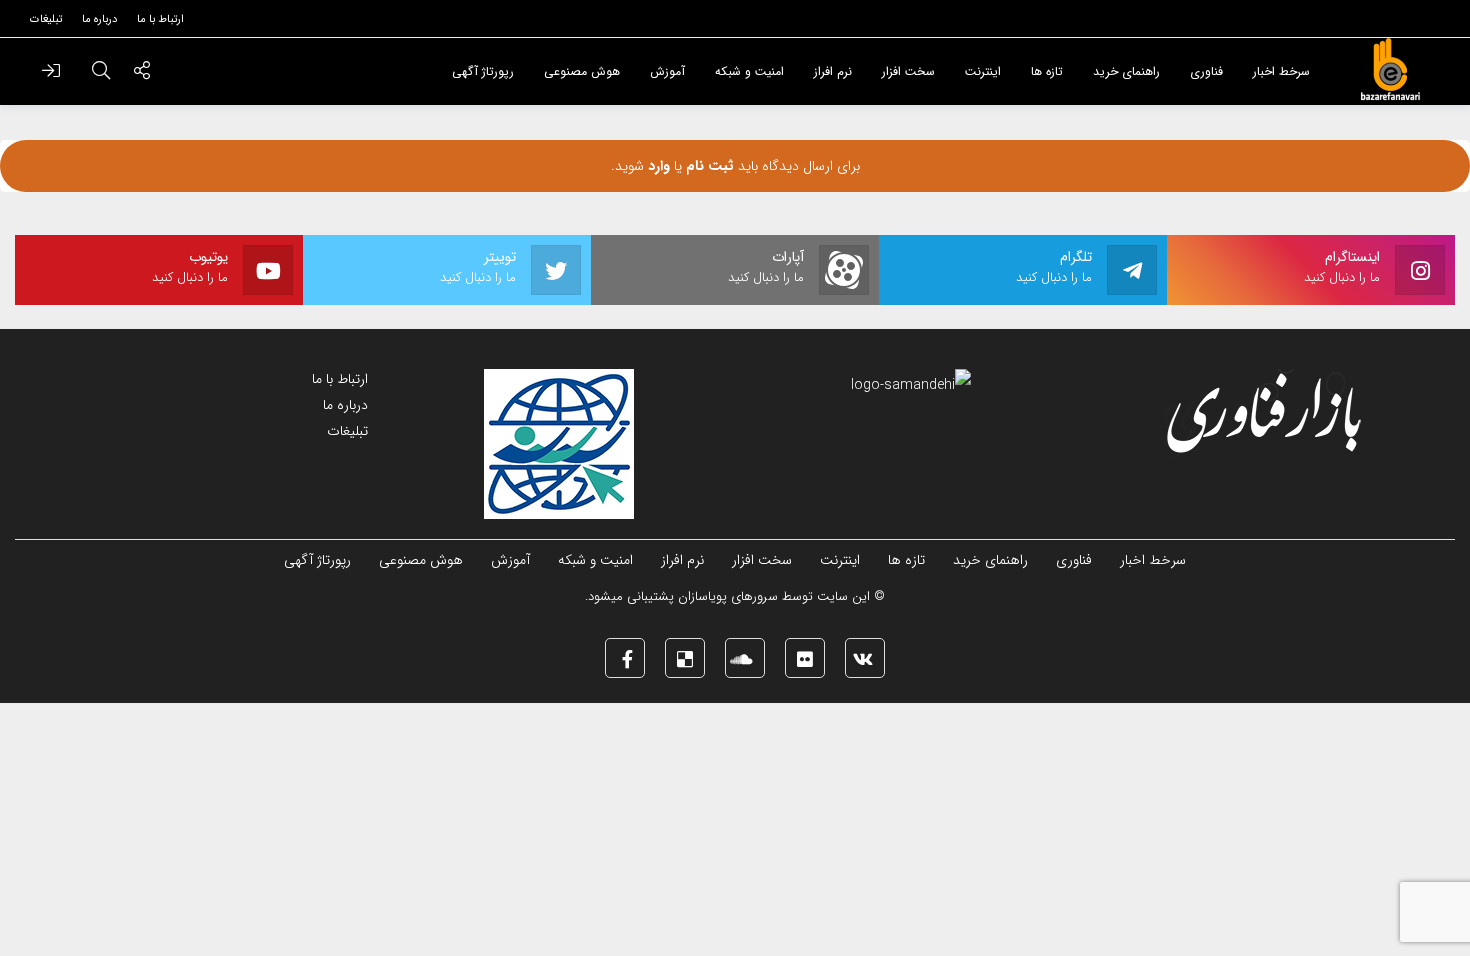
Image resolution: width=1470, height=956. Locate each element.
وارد (657, 166)
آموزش (510, 560)
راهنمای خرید (990, 560)
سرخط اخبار (1153, 560)
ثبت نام (708, 166)
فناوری (1074, 560)
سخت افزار (762, 560)
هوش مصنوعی (421, 560)
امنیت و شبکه (595, 560)
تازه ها (906, 560)
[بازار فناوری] (1390, 70)
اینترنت (840, 560)
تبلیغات (347, 431)
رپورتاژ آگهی (317, 560)
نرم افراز (682, 560)
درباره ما (345, 405)
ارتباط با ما (340, 379)
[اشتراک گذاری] (142, 73)
